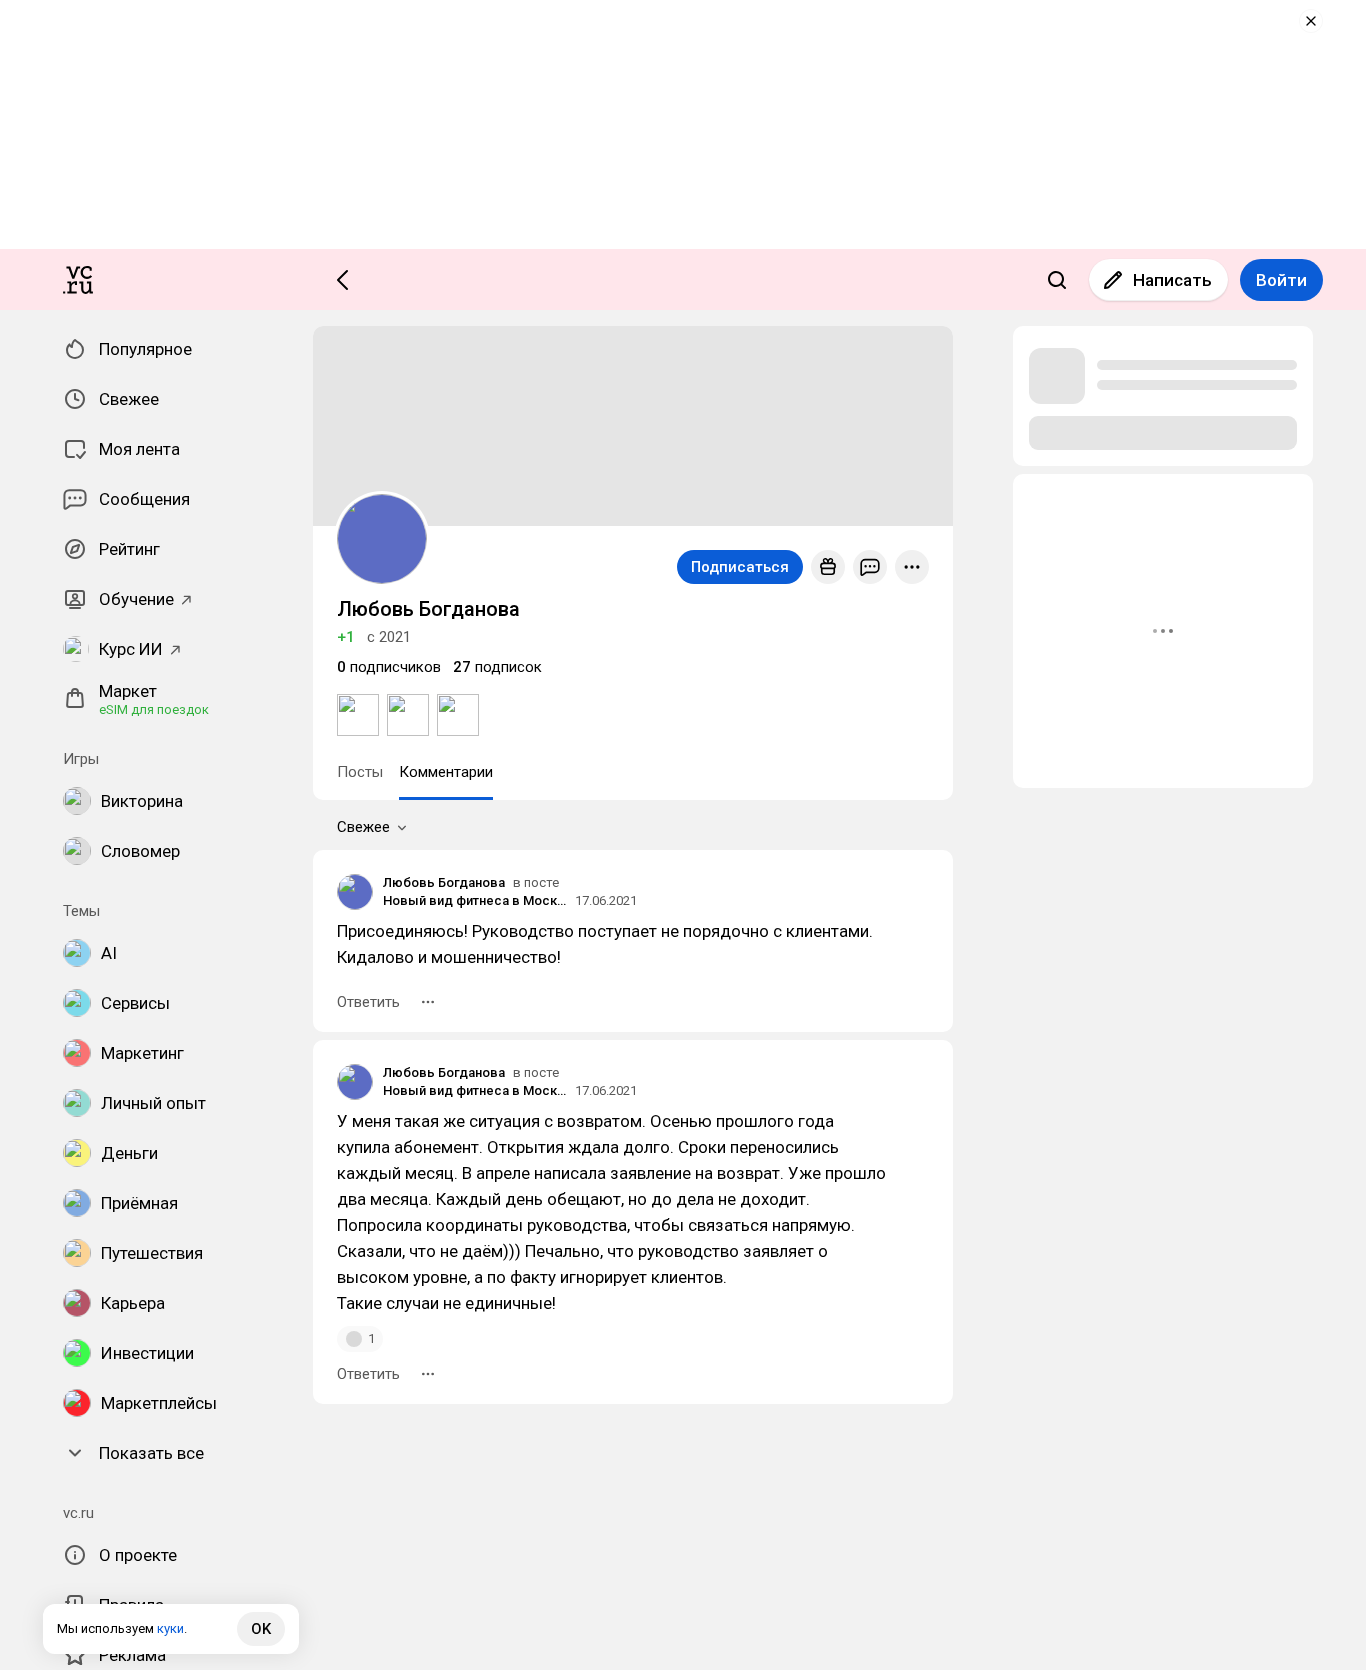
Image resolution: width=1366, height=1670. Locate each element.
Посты (360, 772)
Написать (1172, 280)
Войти (1281, 280)
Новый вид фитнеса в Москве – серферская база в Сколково (476, 900)
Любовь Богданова (444, 882)
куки (170, 1628)
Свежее (363, 827)
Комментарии (446, 772)
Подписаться (740, 567)
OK (261, 1629)
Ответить (368, 1002)
